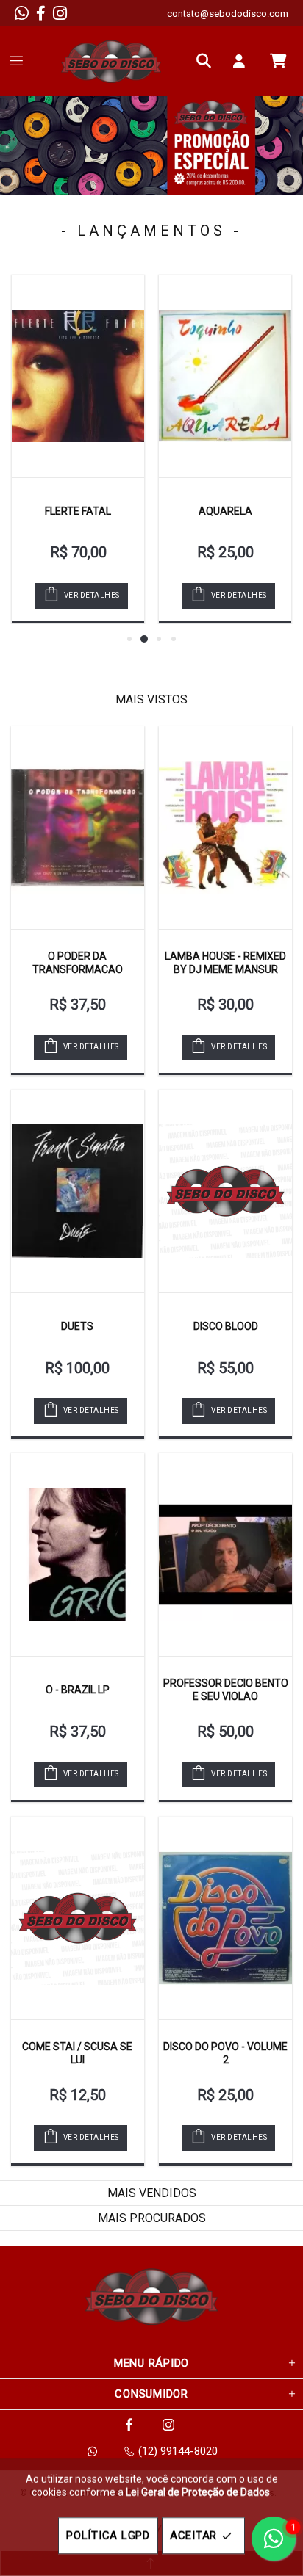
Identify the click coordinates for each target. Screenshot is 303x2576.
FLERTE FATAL (78, 511)
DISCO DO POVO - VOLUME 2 (225, 2053)
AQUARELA (225, 511)
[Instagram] (60, 13)
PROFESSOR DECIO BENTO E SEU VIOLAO (226, 1690)
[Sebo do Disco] (111, 61)
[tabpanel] (151, 146)
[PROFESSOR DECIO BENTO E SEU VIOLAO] (225, 1555)
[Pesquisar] (207, 61)
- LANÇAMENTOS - (151, 231)
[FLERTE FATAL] (78, 376)
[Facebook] (41, 13)
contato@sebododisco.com (228, 14)
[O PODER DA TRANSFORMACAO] (78, 828)
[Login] (243, 61)
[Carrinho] (278, 61)
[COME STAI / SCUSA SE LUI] (78, 1918)
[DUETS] (78, 1191)
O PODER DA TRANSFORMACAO (78, 963)
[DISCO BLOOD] (225, 1191)
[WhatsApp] (22, 13)
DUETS (77, 1326)
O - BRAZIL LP (78, 1690)
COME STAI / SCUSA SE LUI (77, 2053)
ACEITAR (193, 2536)
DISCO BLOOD (226, 1326)
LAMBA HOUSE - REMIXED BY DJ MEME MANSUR (225, 963)
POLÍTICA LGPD (108, 2536)
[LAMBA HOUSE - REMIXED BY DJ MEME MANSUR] (225, 828)
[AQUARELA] (225, 376)
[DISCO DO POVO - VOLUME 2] (225, 1918)
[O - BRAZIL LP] (78, 1555)
